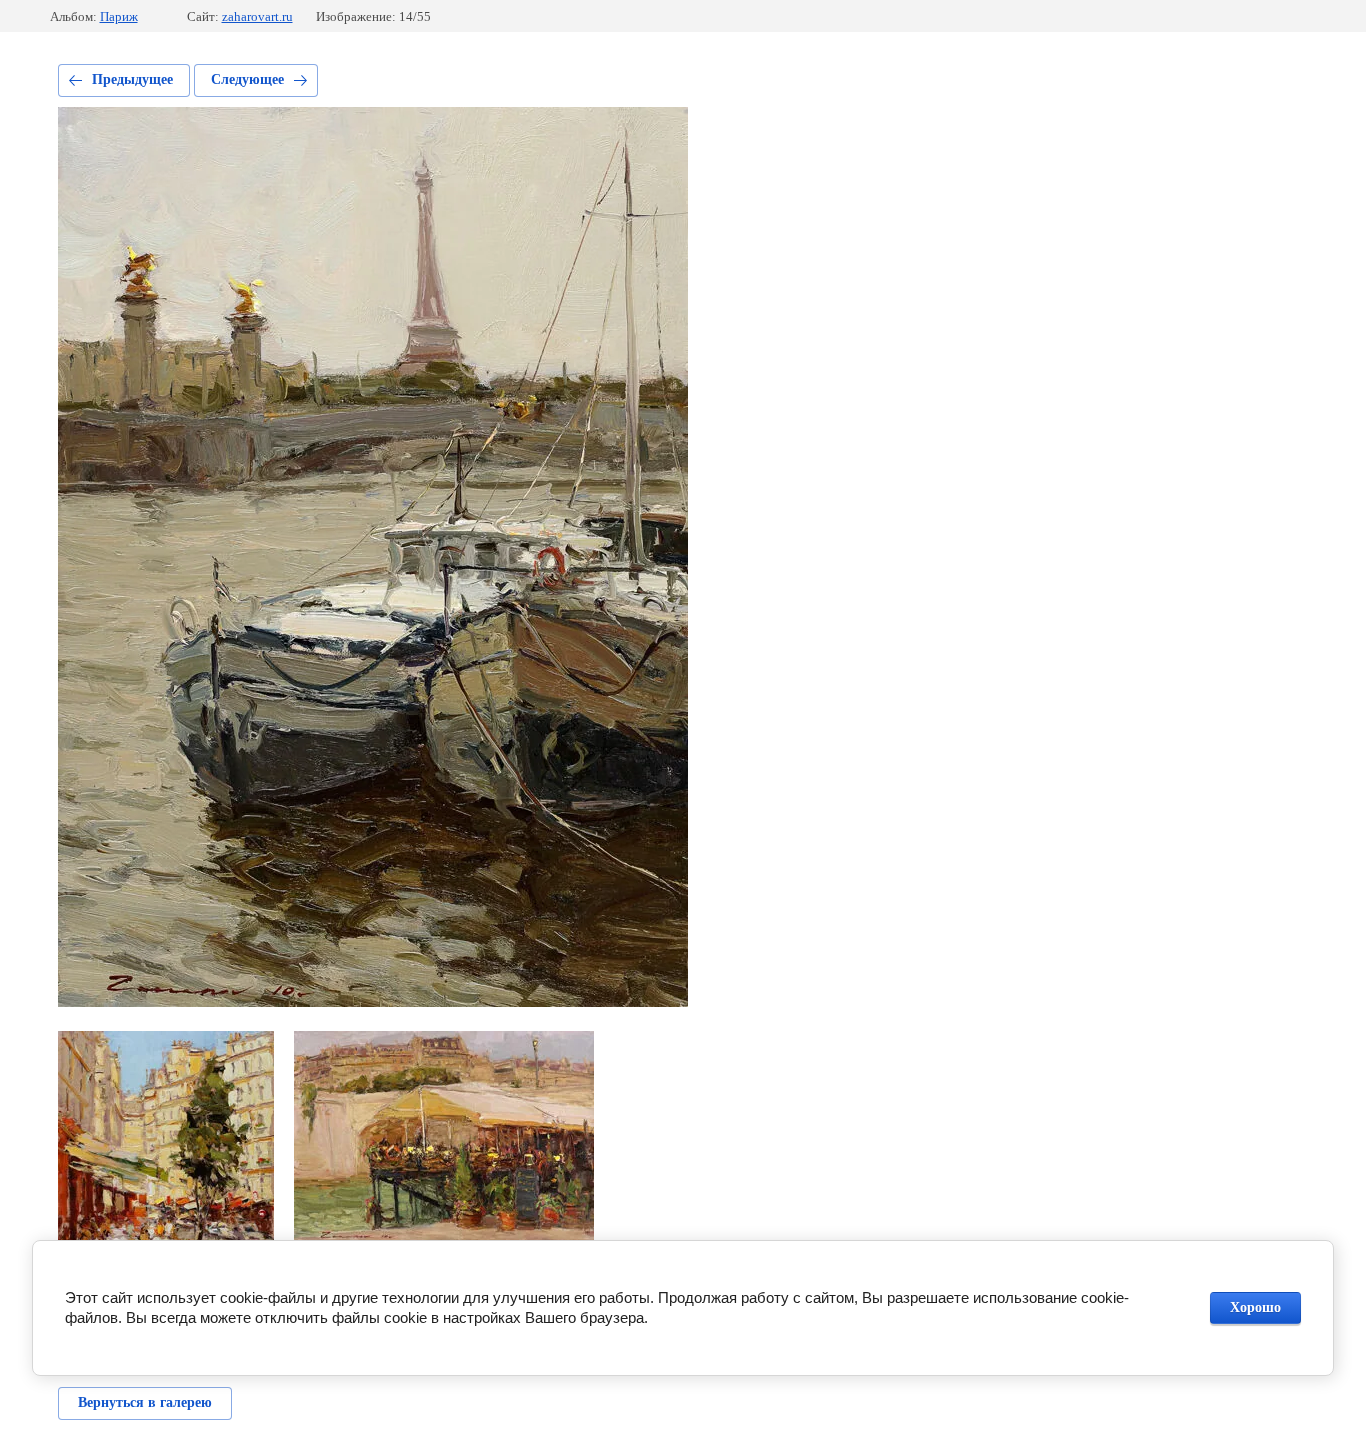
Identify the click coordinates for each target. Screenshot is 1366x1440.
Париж (119, 16)
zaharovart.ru (257, 16)
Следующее (247, 79)
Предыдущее (132, 79)
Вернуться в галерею (145, 1402)
